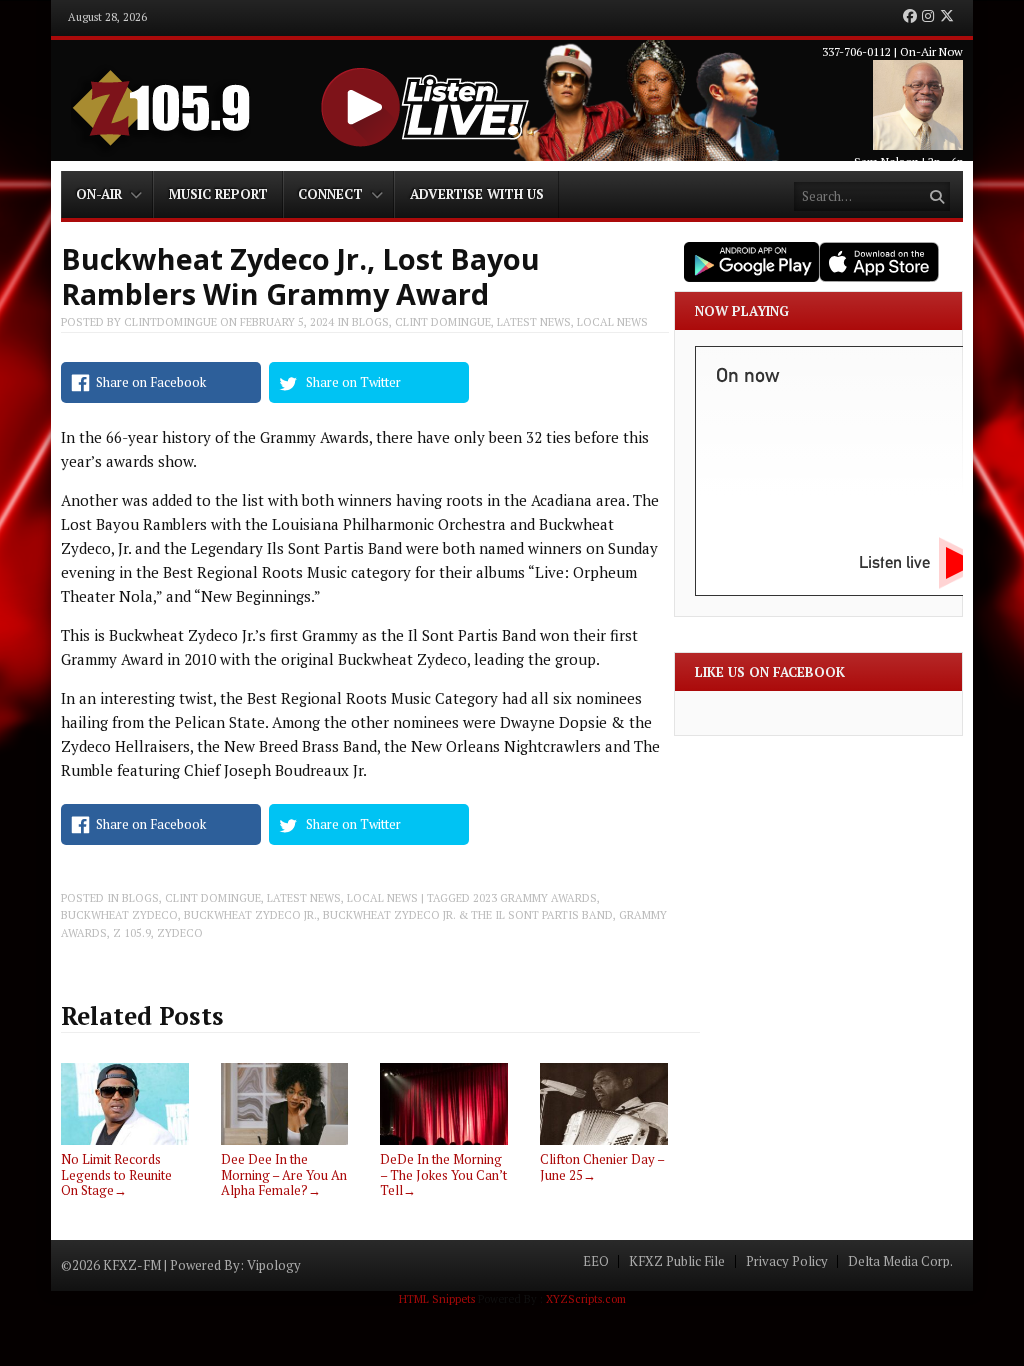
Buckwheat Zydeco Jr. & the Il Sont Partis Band (468, 915)
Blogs (370, 322)
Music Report (218, 194)
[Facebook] (910, 17)
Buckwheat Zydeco (119, 915)
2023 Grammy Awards (535, 898)
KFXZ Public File (677, 1261)
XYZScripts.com (586, 1299)
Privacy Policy (787, 1261)
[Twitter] (947, 17)
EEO (596, 1261)
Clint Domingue (443, 322)
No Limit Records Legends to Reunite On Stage (116, 1174)
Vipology (274, 1265)
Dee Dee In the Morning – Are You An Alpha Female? (284, 1174)
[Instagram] (928, 17)
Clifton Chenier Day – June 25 (602, 1167)
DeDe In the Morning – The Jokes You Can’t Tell (443, 1174)
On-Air (99, 194)
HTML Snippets (437, 1299)
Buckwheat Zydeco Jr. (250, 915)
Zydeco (180, 933)
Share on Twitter (353, 382)
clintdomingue (170, 322)
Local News (612, 322)
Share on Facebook (151, 382)
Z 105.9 (132, 933)
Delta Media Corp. (900, 1261)
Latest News (534, 322)
